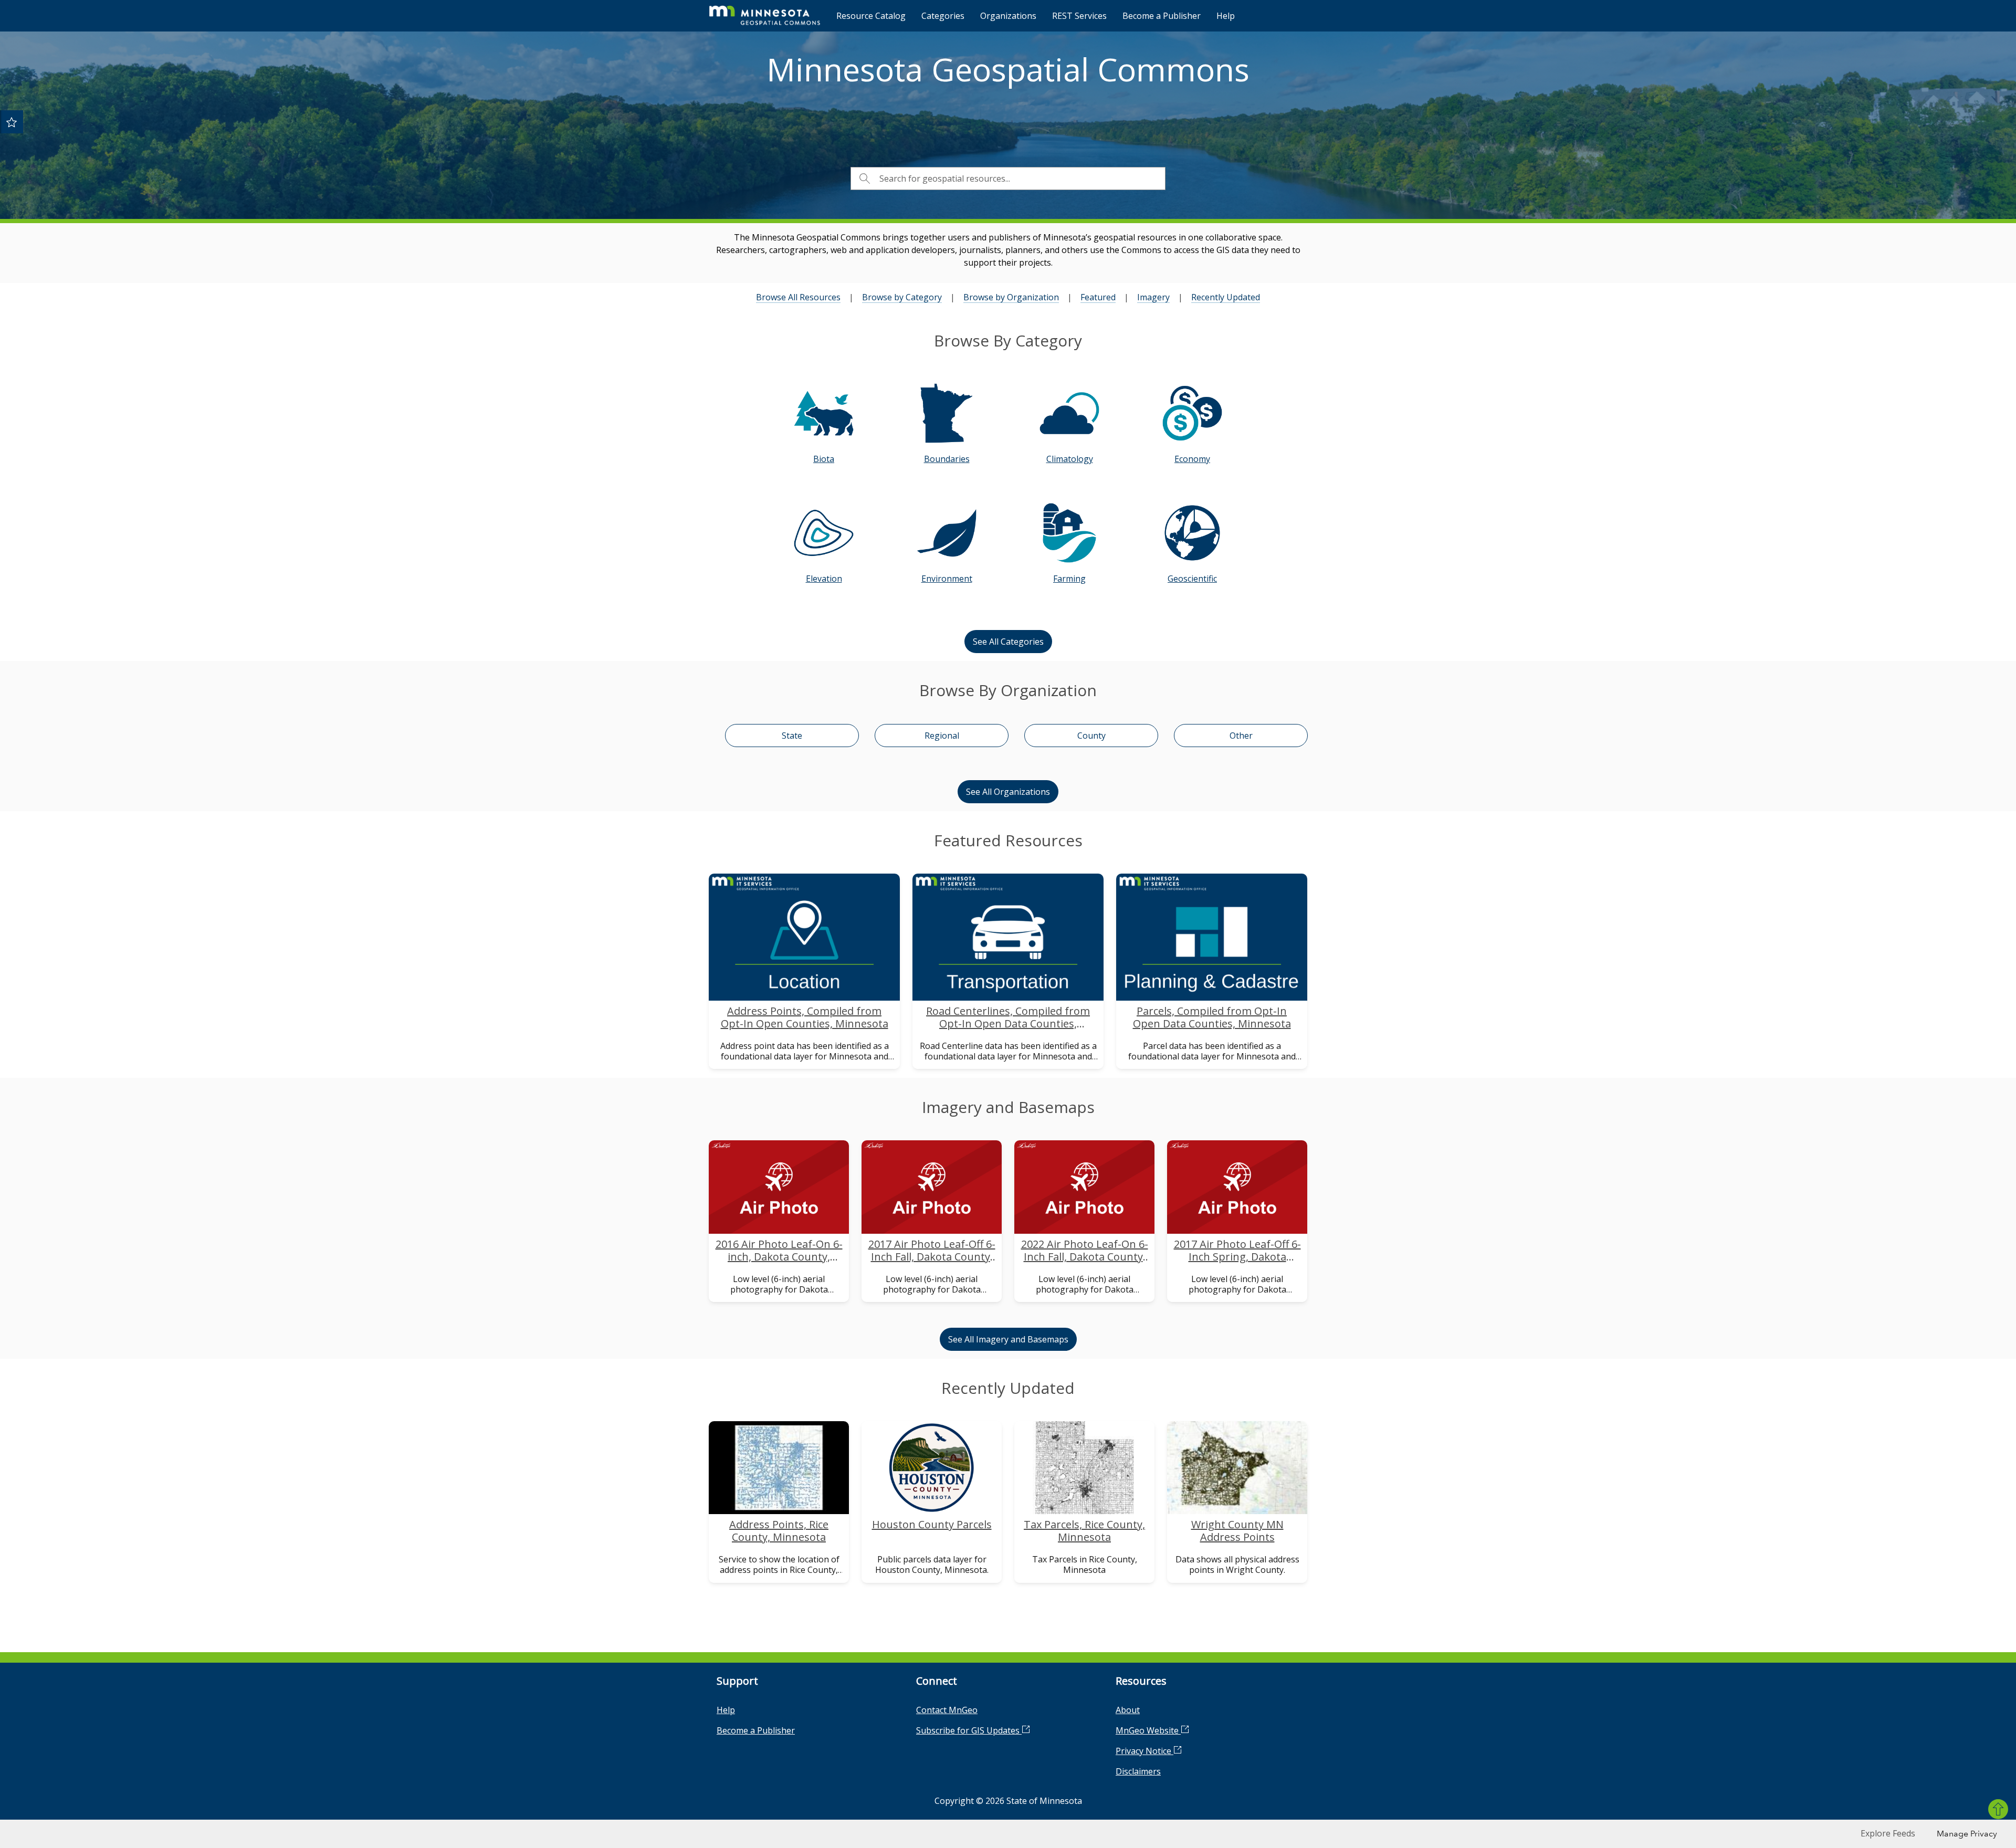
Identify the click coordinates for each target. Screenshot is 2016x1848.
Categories (943, 16)
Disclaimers (1138, 1771)
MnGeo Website (1148, 1730)
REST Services (1079, 16)
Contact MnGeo (947, 1710)
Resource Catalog (871, 16)
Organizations (1008, 16)
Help (1226, 16)
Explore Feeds (1888, 1833)
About (1128, 1710)
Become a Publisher (1162, 16)
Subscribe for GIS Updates (969, 1730)
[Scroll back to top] (1998, 1809)
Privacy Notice (1144, 1751)
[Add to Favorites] (12, 122)
